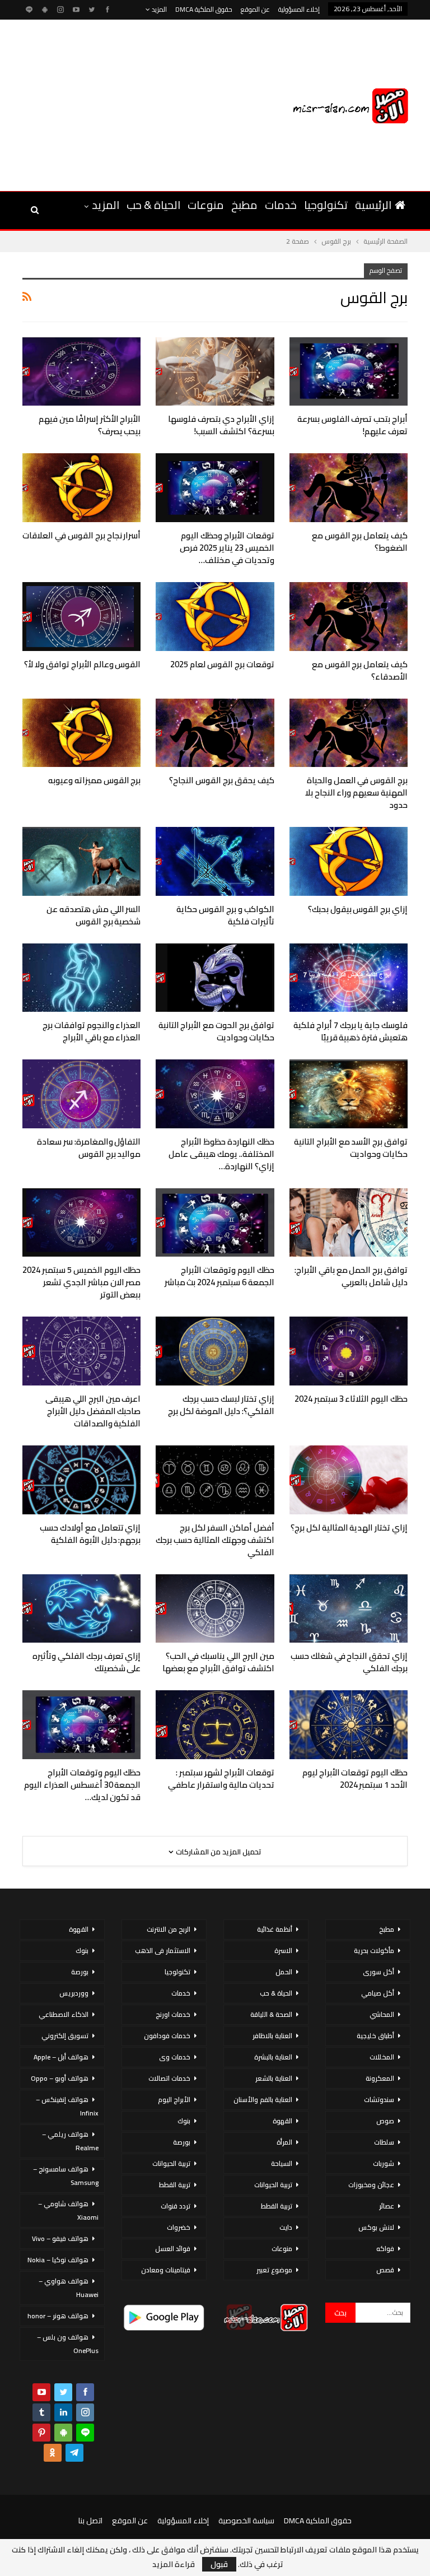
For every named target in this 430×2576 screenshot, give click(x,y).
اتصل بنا (90, 2521)
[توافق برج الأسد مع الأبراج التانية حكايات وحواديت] (349, 1094)
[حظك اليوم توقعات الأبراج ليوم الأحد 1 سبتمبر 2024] (349, 1725)
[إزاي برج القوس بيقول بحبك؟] (349, 861)
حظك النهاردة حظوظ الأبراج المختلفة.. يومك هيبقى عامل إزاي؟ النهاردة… (221, 1154)
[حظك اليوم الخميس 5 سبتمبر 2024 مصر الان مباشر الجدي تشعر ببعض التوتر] (81, 1223)
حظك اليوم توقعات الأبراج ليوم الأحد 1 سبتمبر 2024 (355, 1778)
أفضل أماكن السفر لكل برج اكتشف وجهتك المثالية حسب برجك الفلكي (215, 1540)
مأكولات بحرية (374, 1950)
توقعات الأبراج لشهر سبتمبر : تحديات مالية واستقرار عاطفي (221, 1778)
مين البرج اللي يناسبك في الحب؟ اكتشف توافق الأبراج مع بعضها (218, 1662)
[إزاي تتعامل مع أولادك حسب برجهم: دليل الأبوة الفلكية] (81, 1480)
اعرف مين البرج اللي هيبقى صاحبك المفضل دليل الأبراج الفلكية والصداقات (93, 1411)
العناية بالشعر (274, 2078)
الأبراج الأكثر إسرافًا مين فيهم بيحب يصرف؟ (90, 425)
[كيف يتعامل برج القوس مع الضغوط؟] (349, 488)
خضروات (179, 2227)
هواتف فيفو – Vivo (60, 2238)
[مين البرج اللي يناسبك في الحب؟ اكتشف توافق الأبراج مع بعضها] (215, 1609)
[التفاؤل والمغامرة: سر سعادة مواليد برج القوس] (81, 1094)
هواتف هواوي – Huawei (69, 2288)
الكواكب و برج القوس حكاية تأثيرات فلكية (225, 915)
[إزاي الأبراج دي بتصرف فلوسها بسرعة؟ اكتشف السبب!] (215, 372)
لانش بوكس (376, 2227)
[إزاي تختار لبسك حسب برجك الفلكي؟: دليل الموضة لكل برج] (215, 1351)
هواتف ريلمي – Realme (70, 2141)
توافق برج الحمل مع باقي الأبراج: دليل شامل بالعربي (351, 1276)
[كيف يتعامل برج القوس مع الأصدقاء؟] (349, 617)
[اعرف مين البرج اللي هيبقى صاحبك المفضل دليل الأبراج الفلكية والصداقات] (81, 1351)
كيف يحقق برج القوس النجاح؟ (221, 780)
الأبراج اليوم (174, 2100)
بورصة (182, 2142)
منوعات (206, 205)
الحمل (284, 1972)
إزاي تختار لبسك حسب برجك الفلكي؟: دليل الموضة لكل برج (221, 1405)
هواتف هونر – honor (58, 2316)
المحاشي (382, 2014)
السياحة (282, 2163)
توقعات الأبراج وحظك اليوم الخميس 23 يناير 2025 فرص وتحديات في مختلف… (227, 548)
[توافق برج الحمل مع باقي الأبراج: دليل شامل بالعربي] (349, 1223)
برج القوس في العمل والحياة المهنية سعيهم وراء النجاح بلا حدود (356, 792)
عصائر (387, 2206)
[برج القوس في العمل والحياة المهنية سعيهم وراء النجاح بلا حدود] (349, 733)
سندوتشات (379, 2100)
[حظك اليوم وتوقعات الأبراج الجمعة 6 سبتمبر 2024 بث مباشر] (215, 1223)
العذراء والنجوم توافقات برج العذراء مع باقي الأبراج (92, 1031)
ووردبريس (74, 1993)
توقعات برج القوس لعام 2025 (222, 664)
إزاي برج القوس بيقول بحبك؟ (358, 909)
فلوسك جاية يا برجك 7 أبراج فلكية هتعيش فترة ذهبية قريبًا (350, 1031)
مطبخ (244, 205)
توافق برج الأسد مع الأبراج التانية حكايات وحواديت (351, 1148)
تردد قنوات (176, 2206)
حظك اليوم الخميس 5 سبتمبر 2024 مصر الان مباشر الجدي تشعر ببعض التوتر (81, 1282)
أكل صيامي (378, 1993)
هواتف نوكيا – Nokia (58, 2260)
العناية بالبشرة (273, 2057)
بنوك (184, 2121)
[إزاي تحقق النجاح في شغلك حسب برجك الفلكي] (349, 1609)
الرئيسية (373, 205)
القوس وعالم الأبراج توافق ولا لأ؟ (82, 664)
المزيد (158, 9)
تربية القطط (277, 2206)
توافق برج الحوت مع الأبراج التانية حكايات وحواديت (216, 1031)
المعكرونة (380, 2078)
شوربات (384, 2163)
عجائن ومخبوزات (371, 2185)
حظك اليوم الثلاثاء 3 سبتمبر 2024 (351, 1399)
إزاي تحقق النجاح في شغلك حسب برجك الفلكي (349, 1662)
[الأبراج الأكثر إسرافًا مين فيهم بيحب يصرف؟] (81, 372)
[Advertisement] (114, 104)
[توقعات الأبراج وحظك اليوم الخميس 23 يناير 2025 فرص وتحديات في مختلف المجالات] (215, 488)
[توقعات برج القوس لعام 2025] (215, 617)
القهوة (282, 2121)
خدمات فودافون (167, 2036)
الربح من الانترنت (169, 1929)
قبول (219, 2564)
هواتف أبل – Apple (61, 2057)
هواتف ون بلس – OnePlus (68, 2344)
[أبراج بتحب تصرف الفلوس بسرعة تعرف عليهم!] (349, 372)
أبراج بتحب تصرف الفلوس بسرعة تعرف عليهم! (352, 425)
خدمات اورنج (173, 2014)
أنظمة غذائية (275, 1929)
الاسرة (283, 1950)
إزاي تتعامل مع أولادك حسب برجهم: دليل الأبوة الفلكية (90, 1534)
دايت (286, 2227)
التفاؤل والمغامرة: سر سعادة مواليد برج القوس (89, 1148)
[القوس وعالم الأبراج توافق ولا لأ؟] (81, 617)
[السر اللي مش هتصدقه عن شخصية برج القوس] (81, 861)
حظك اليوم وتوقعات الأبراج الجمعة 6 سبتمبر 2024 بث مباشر (219, 1276)
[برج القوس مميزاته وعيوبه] (81, 733)
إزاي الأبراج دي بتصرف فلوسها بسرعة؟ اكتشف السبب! (221, 425)
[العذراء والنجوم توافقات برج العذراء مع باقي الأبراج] (81, 978)
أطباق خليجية (375, 2036)
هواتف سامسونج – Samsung (66, 2176)
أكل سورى (378, 1972)
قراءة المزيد (174, 2564)
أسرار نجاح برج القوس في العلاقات (81, 535)
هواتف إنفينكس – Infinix (67, 2106)
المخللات (382, 2057)
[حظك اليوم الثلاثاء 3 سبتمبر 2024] (349, 1351)
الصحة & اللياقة (271, 2014)
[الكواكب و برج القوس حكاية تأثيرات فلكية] (215, 861)
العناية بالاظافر (272, 2036)
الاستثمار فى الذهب (163, 1950)
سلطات (384, 2142)
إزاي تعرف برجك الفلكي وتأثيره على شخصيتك (87, 1662)
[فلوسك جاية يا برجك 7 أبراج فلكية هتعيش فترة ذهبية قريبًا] (349, 978)
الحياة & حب (153, 205)
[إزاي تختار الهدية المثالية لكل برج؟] (349, 1480)
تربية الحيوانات (273, 2185)
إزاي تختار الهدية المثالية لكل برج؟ (349, 1528)
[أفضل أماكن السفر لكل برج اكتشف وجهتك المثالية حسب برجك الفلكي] (215, 1480)
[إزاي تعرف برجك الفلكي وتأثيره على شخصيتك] (81, 1609)
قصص (385, 2270)
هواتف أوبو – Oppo (60, 2078)
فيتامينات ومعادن (166, 2270)
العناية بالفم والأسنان (263, 2100)
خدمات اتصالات (169, 2078)
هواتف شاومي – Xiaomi (68, 2210)
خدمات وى (175, 2057)
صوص (385, 2121)
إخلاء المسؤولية (299, 9)
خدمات (281, 205)
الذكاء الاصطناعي (64, 2014)
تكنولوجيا (326, 205)
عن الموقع (255, 9)
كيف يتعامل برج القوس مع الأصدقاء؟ (360, 670)
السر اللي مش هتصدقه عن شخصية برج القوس (94, 915)
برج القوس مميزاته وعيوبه (94, 780)
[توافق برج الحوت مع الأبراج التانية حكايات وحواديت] (215, 978)
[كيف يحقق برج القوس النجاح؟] (215, 733)
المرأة (284, 2142)
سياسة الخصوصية (246, 2521)
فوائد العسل (173, 2249)
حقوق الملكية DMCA (204, 9)
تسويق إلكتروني (65, 2036)
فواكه (385, 2249)
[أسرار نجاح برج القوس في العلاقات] (81, 488)
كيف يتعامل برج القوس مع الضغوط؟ (360, 541)
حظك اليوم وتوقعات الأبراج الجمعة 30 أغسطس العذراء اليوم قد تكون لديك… (82, 1785)
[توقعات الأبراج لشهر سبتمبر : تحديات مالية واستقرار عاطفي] (215, 1725)
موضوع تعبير (274, 2270)
